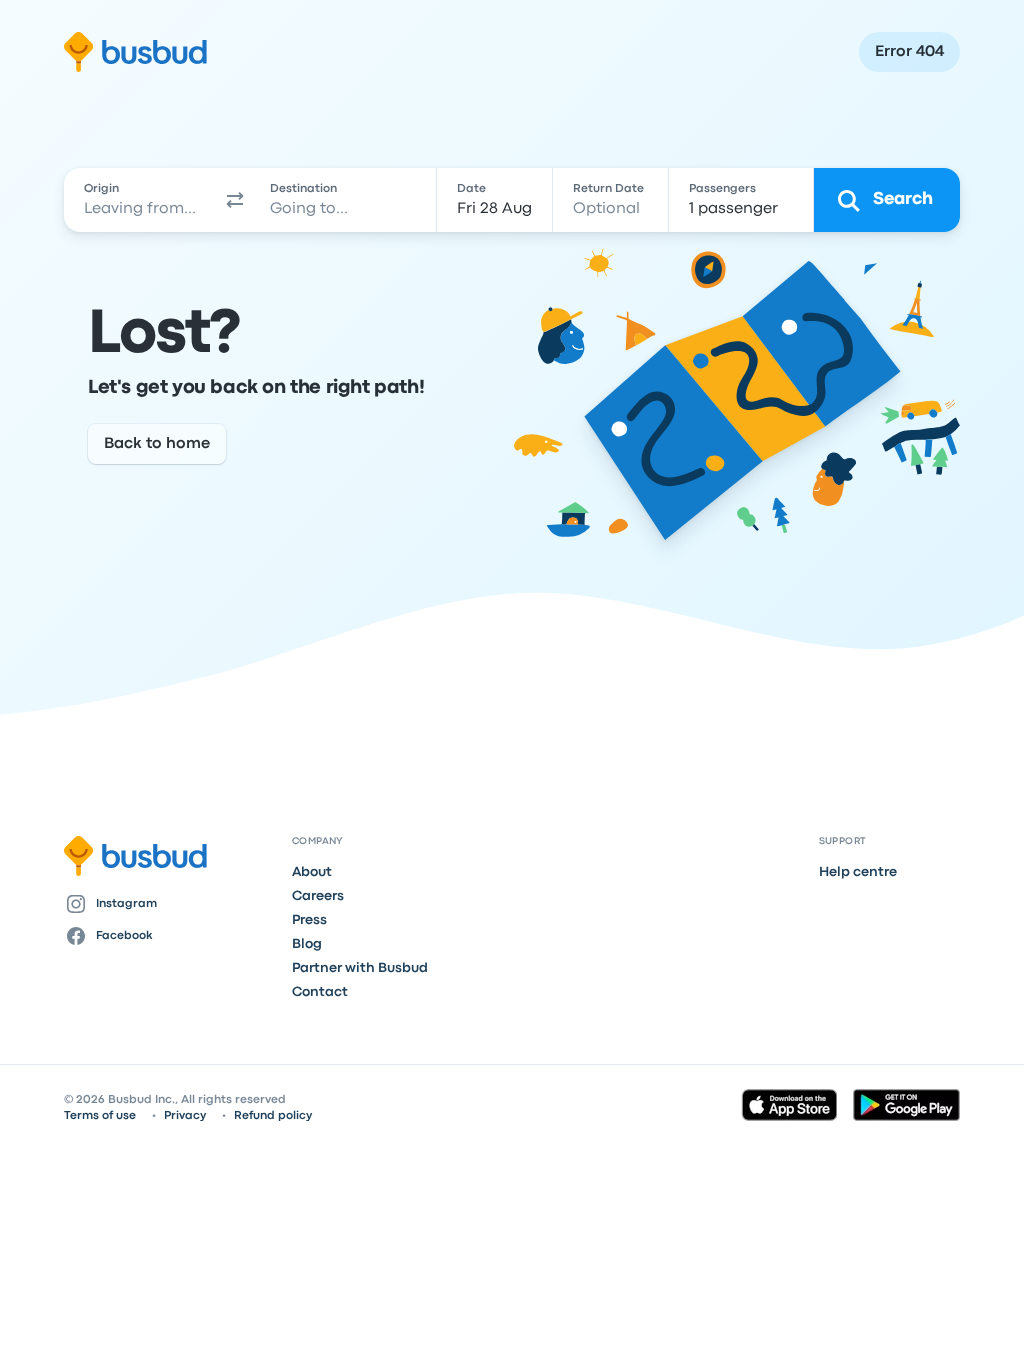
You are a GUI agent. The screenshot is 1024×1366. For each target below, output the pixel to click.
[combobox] (141, 200)
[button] (235, 200)
